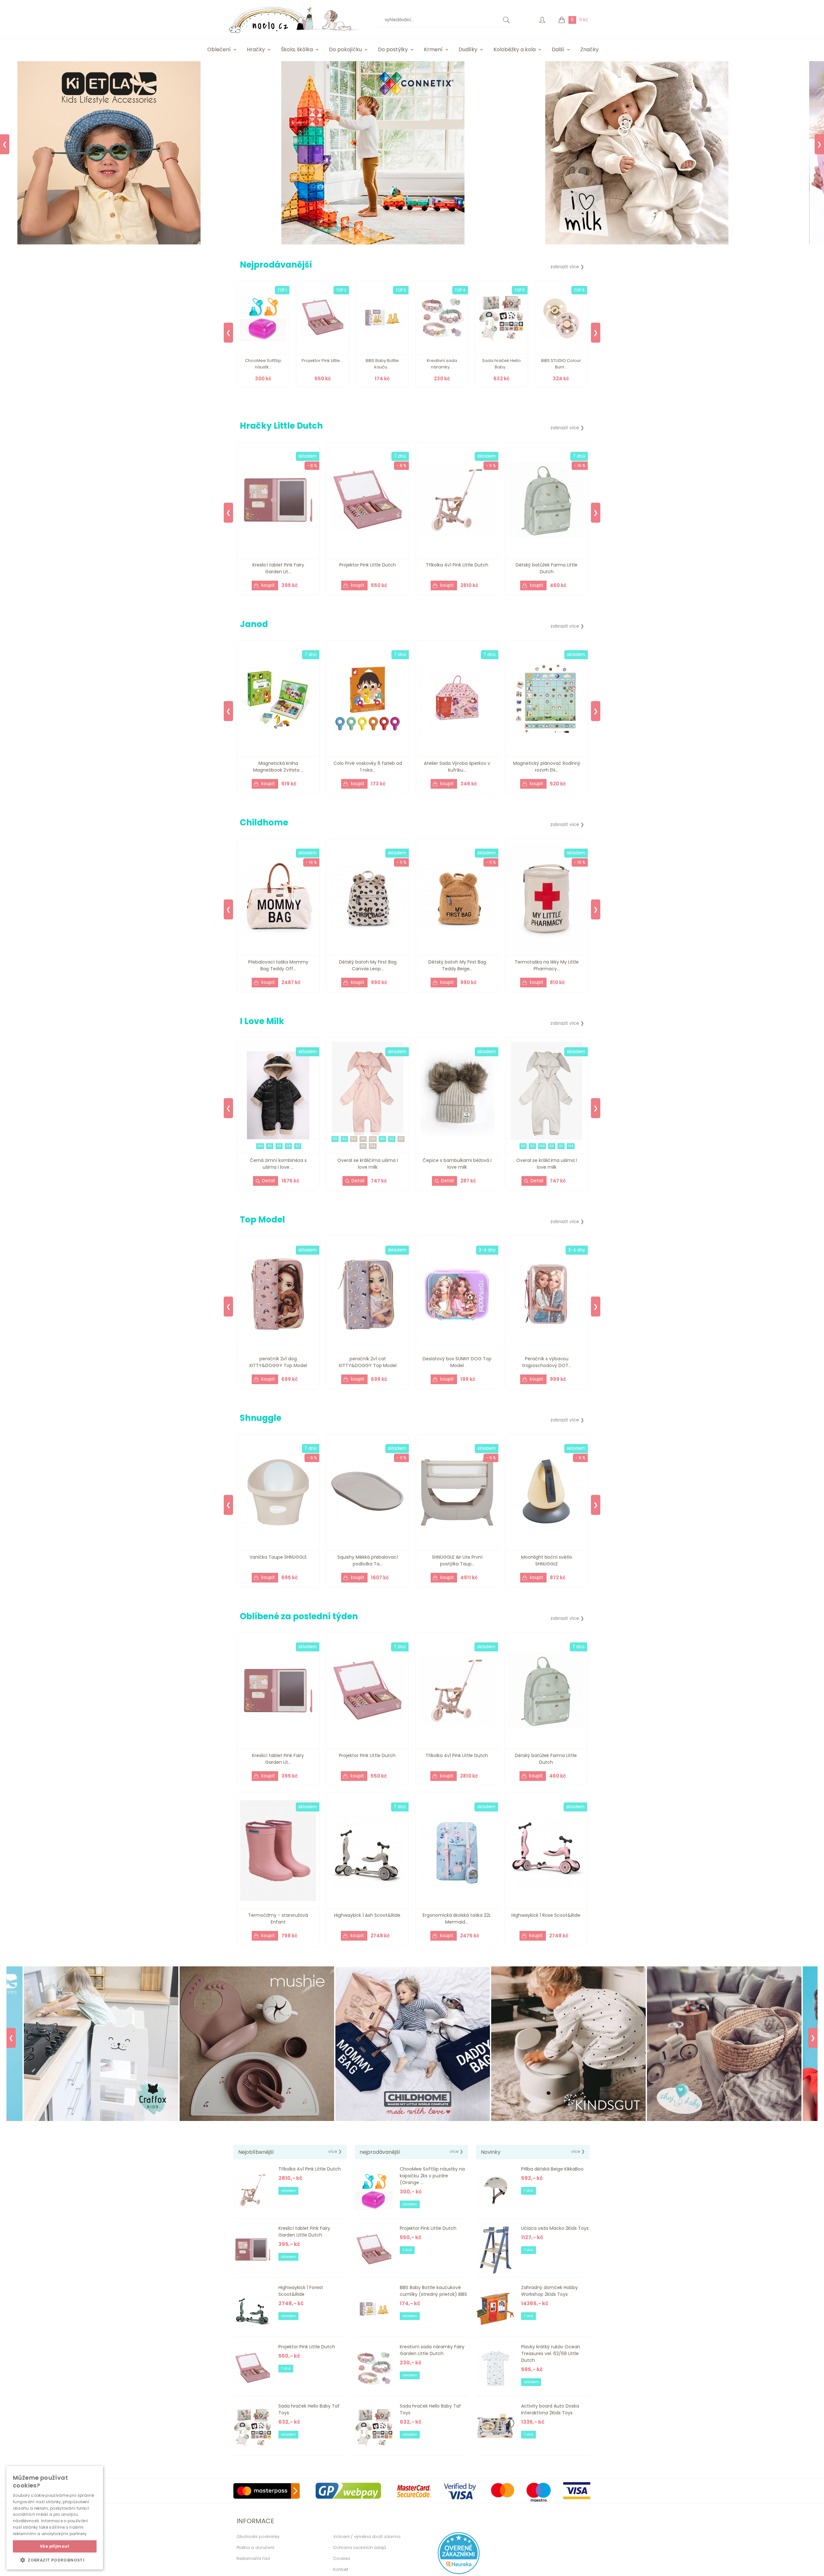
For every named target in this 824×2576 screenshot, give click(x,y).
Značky (590, 49)
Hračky (256, 49)
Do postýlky (393, 49)
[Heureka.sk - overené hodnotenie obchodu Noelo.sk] (459, 2573)
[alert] (55, 2518)
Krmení (433, 49)
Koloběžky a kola (515, 49)
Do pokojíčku (345, 49)
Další (558, 49)
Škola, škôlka (297, 49)
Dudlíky (468, 49)
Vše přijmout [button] (55, 2546)
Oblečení (219, 49)
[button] (55, 2560)
